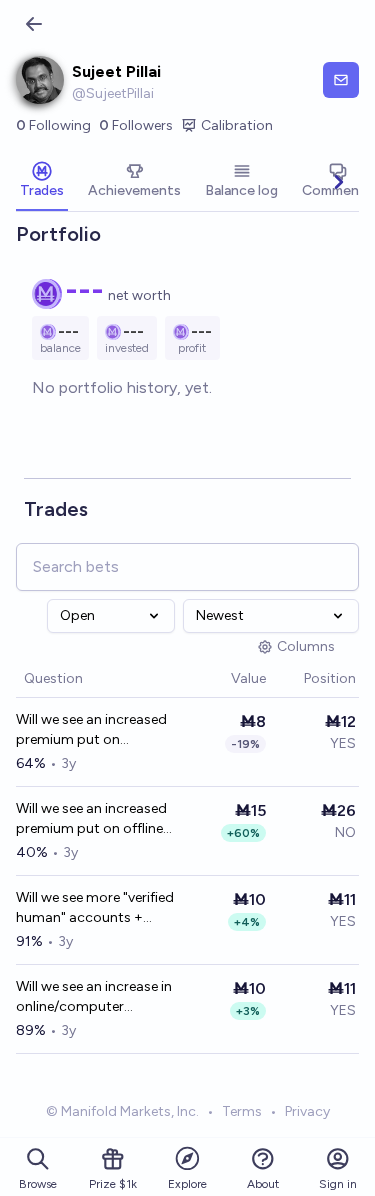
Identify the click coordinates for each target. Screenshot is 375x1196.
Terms (242, 1111)
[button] (221, 679)
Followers (136, 125)
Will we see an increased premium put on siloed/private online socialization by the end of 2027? (92, 730)
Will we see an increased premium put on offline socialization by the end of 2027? (92, 819)
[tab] (42, 182)
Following (53, 125)
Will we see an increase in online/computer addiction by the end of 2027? (94, 997)
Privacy (307, 1111)
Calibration (237, 125)
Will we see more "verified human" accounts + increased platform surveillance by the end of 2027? (95, 908)
